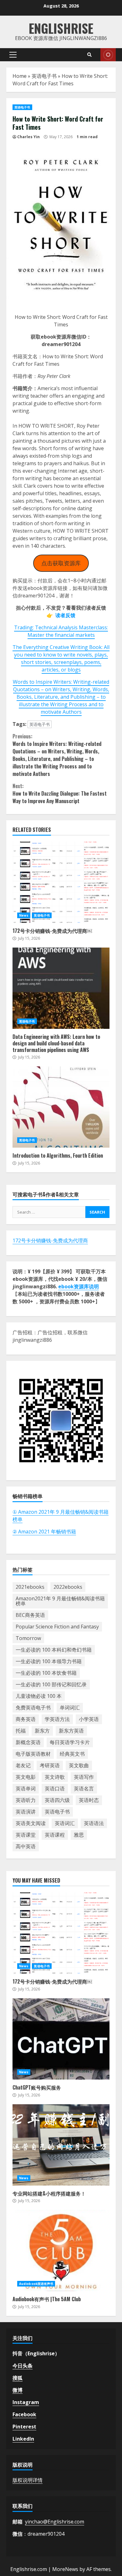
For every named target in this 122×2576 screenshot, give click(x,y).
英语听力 (26, 1800)
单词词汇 (70, 1708)
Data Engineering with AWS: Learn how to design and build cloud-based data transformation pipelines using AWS (61, 988)
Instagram (26, 2402)
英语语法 (94, 1823)
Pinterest (24, 2427)
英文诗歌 (55, 1777)
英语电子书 (44, 76)
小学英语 (89, 1719)
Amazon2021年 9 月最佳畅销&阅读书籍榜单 (60, 1601)
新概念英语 (28, 1742)
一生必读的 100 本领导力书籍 (49, 1661)
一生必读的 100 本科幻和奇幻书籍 (54, 1650)
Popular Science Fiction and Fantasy (57, 1627)
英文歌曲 (79, 1765)
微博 (18, 2390)
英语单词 (26, 1789)
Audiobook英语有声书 (36, 2284)
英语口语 (55, 1789)
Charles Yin (28, 137)
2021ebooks (30, 1587)
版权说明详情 (28, 2480)
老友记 (23, 1765)
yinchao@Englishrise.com (55, 2522)
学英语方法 (57, 1719)
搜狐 (18, 2378)
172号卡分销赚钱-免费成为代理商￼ (61, 882)
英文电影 (26, 1777)
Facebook (24, 2414)
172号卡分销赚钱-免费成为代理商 (50, 1240)
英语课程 (55, 1835)
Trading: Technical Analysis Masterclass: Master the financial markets (61, 631)
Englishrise (61, 28)
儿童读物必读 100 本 (39, 1696)
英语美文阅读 (31, 1823)
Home (20, 76)
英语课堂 (26, 1835)
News (24, 915)
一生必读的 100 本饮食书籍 (46, 1673)
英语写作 (84, 1777)
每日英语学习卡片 (70, 1742)
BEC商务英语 (30, 1615)
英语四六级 (57, 1800)
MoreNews (65, 2569)
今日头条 (23, 2366)
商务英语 (26, 1719)
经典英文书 (72, 1754)
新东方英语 (71, 1731)
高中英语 (26, 1846)
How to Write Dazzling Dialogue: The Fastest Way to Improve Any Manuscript (60, 793)
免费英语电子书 (33, 1708)
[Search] (89, 55)
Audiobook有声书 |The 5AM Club (61, 2251)
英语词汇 (65, 1823)
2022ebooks (68, 1587)
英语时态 (89, 1800)
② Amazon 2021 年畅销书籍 (44, 1532)
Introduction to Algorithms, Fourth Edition (61, 1107)
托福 (21, 1731)
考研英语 (50, 1765)
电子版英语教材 (33, 1754)
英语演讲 (26, 1812)
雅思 (79, 1835)
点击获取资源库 (61, 563)
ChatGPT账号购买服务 (61, 2039)
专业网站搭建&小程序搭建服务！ (61, 2145)
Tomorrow (28, 1638)
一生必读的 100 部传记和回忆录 (51, 1684)
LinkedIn (23, 2439)
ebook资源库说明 (79, 1286)
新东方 (42, 1731)
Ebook (108, 55)
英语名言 (84, 1789)
